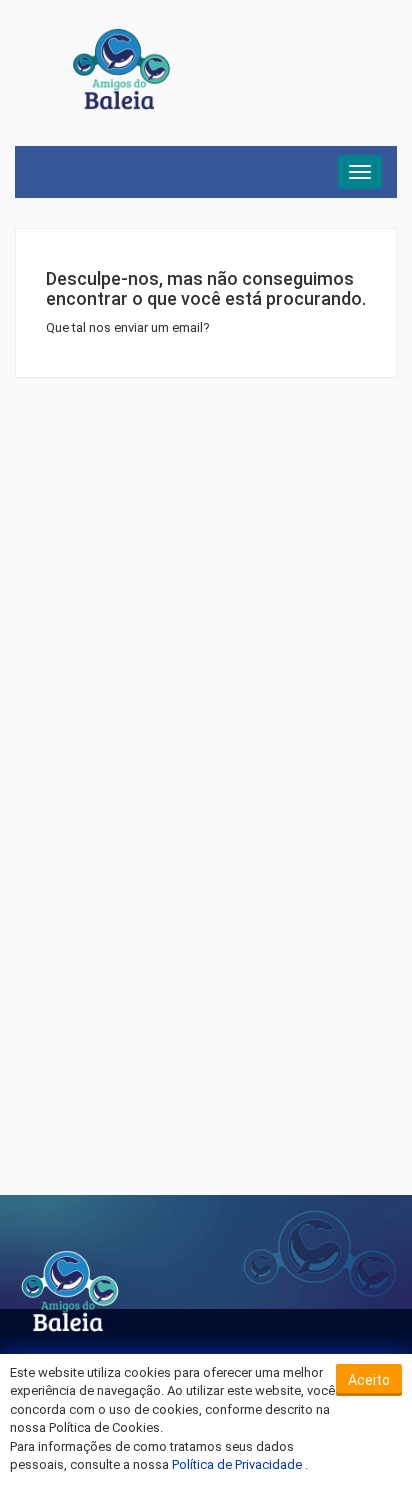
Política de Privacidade (238, 1464)
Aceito (369, 1380)
